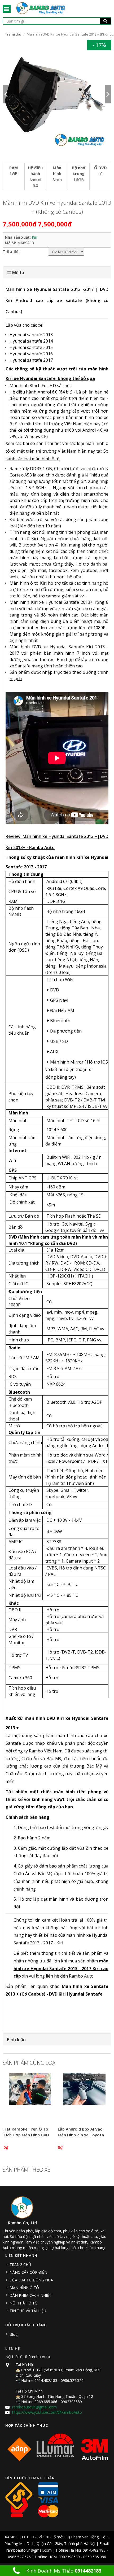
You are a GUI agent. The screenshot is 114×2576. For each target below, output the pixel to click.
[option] (57, 94)
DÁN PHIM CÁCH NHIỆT (30, 2295)
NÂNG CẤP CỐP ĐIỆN (28, 2272)
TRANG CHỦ (20, 2265)
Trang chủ (13, 34)
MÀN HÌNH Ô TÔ (24, 2288)
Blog (14, 2334)
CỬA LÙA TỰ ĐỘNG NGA (31, 2280)
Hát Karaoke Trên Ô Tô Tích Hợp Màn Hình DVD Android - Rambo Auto (26, 2135)
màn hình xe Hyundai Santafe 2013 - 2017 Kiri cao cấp (61, 1969)
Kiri (34, 237)
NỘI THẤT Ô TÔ (24, 2303)
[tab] (57, 273)
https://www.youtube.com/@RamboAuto (47, 2412)
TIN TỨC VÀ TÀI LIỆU (28, 2311)
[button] (57, 273)
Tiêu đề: (11, 252)
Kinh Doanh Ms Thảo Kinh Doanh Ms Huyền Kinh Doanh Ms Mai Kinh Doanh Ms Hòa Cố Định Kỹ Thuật (60, 2572)
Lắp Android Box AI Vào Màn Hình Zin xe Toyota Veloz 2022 (81, 2135)
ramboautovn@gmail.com (34, 2407)
